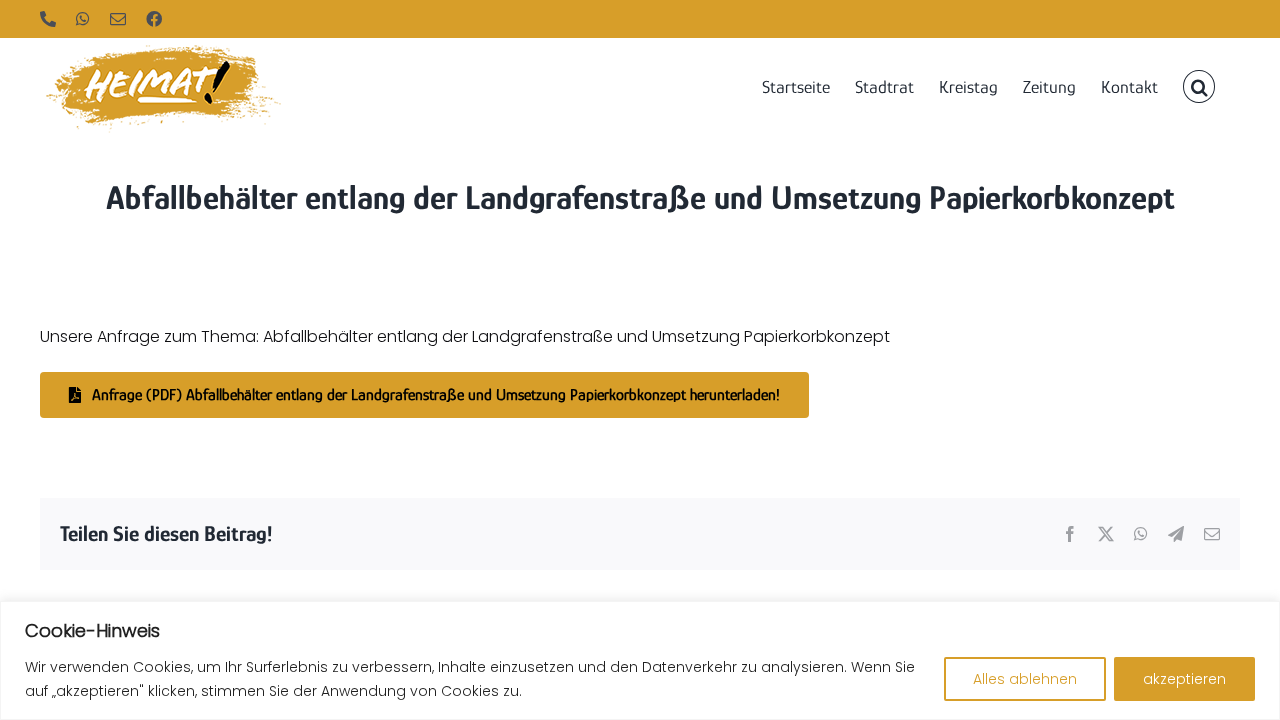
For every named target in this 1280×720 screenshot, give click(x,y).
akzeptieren (1184, 679)
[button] (1199, 85)
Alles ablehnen (1025, 679)
